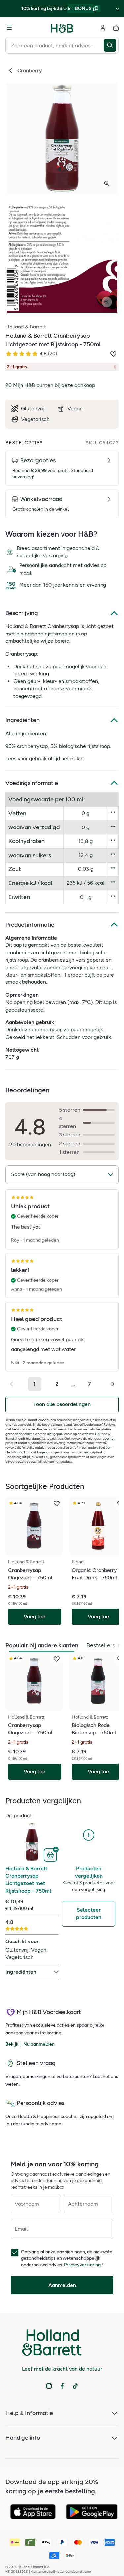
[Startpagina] (62, 28)
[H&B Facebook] (62, 2386)
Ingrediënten (22, 720)
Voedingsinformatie (32, 783)
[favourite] (57, 1504)
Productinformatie (30, 925)
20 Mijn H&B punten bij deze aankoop (50, 385)
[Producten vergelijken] (89, 1835)
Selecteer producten (89, 1914)
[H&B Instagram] (49, 2386)
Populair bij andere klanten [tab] (42, 1645)
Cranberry (30, 71)
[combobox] (55, 45)
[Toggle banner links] (117, 9)
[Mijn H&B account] (103, 28)
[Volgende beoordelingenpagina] (111, 1384)
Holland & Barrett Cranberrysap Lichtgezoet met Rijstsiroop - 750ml (28, 1880)
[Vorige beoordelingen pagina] (13, 1384)
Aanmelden (62, 2285)
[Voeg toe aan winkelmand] (51, 1854)
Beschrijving (22, 613)
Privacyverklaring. (83, 2265)
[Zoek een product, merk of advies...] (111, 45)
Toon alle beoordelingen (62, 1404)
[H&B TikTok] (75, 2386)
